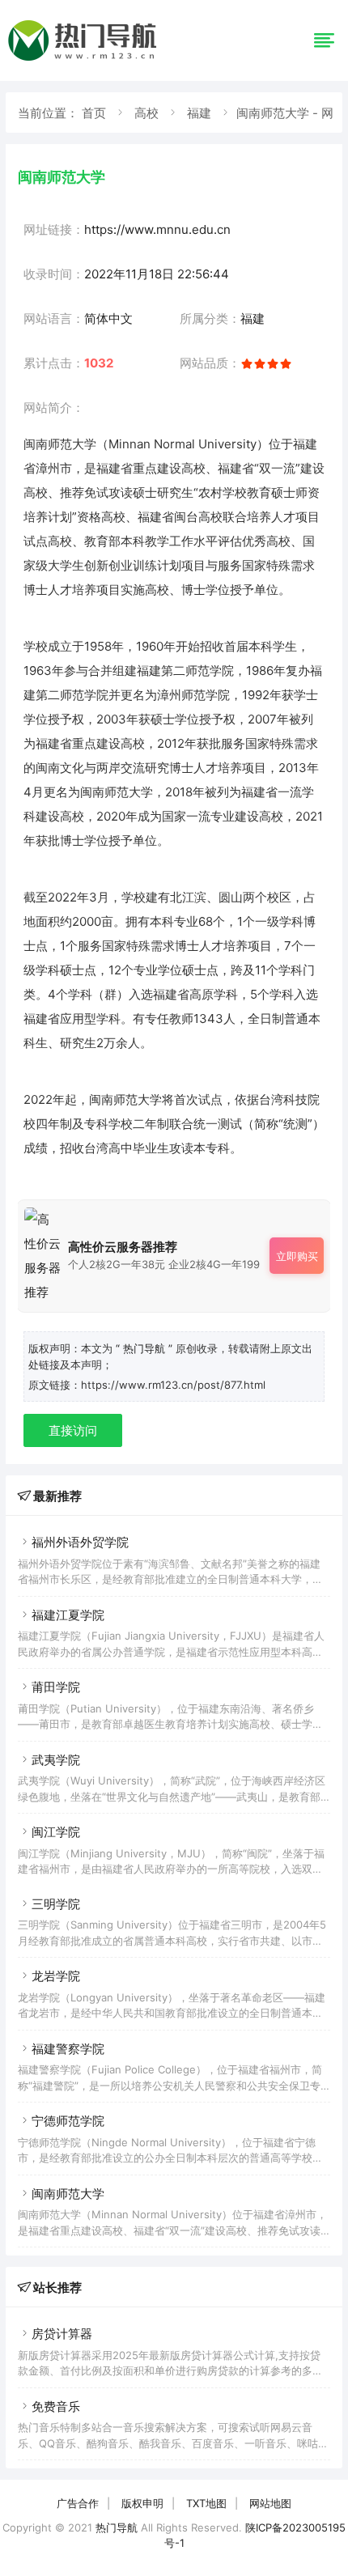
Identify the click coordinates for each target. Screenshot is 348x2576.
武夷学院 (56, 1760)
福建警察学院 (68, 2049)
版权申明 (142, 2503)
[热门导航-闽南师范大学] (85, 60)
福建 (199, 113)
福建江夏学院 (68, 1615)
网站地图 (270, 2503)
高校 (146, 113)
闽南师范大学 (68, 2194)
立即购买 (297, 1256)
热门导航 (117, 2527)
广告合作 (78, 2503)
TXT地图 (206, 2503)
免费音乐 (56, 2406)
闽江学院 (56, 1832)
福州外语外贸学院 (80, 1542)
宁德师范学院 (68, 2121)
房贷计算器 (62, 2334)
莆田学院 (56, 1687)
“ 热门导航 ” (146, 1348)
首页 (94, 113)
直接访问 (73, 1430)
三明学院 (56, 1904)
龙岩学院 (56, 1976)
